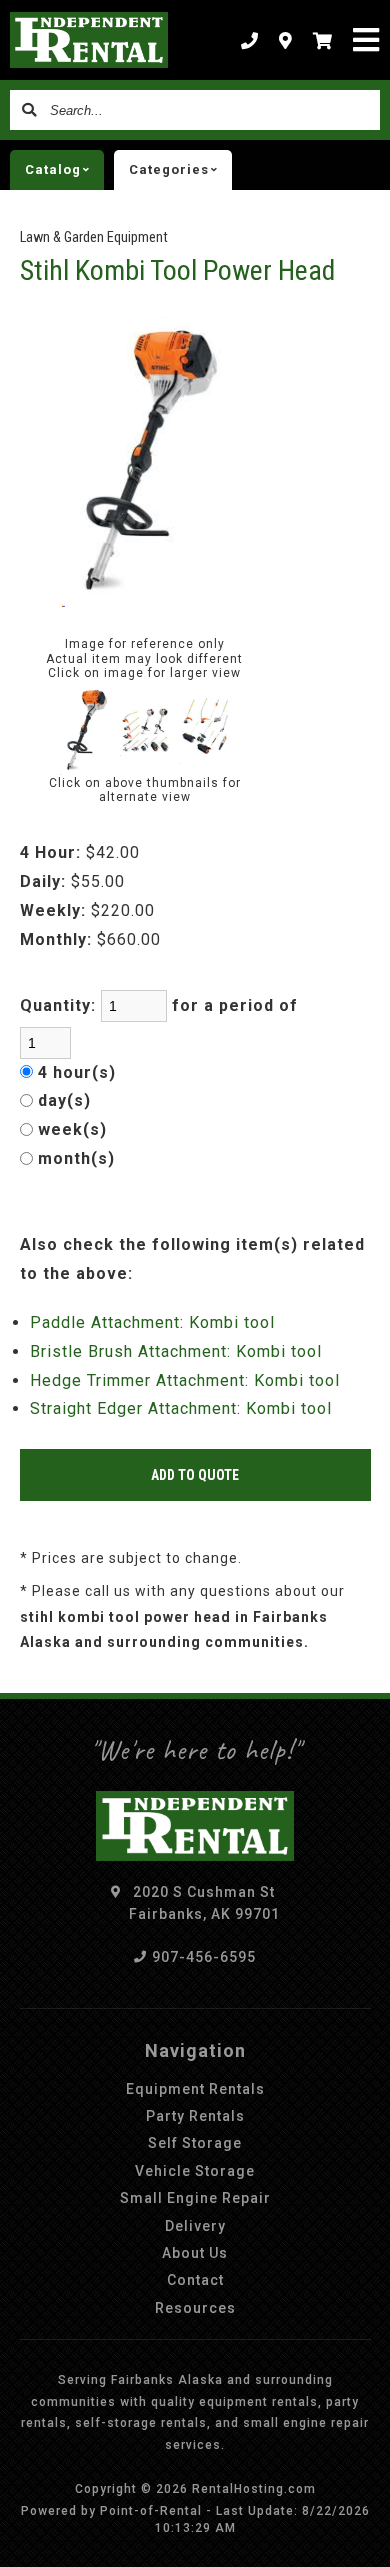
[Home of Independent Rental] (89, 40)
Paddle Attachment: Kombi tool (152, 1322)
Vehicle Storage (195, 2171)
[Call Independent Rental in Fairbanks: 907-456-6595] (250, 40)
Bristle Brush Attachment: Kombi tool (176, 1351)
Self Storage (195, 2143)
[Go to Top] (362, 2539)
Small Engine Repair (195, 2198)
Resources (195, 2308)
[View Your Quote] (323, 40)
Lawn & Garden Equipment (94, 237)
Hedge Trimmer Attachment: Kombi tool (185, 1380)
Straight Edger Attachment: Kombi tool (181, 1408)
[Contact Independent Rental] (286, 40)
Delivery (195, 2226)
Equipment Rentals (195, 2089)
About (195, 2253)
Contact (195, 2280)
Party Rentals (195, 2116)
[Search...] (30, 110)
